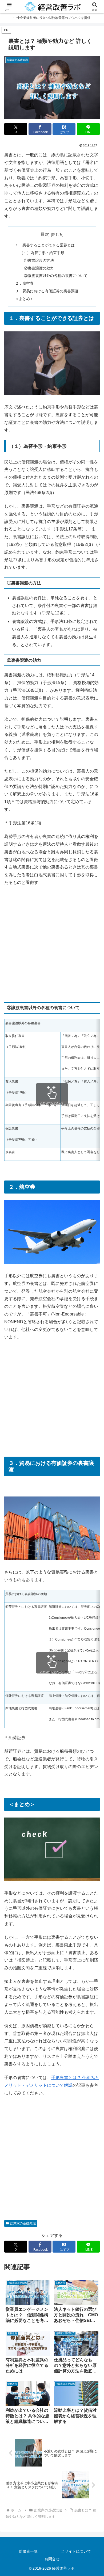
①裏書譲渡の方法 (39, 260)
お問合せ (52, 2559)
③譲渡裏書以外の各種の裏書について (56, 276)
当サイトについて (76, 2551)
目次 (45, 234)
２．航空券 (24, 283)
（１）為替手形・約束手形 (42, 253)
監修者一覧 (28, 2551)
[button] (93, 1435)
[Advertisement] (52, 944)
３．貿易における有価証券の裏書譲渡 (47, 291)
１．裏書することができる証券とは (45, 245)
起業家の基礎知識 (23, 2223)
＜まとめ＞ (24, 299)
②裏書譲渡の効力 (39, 268)
